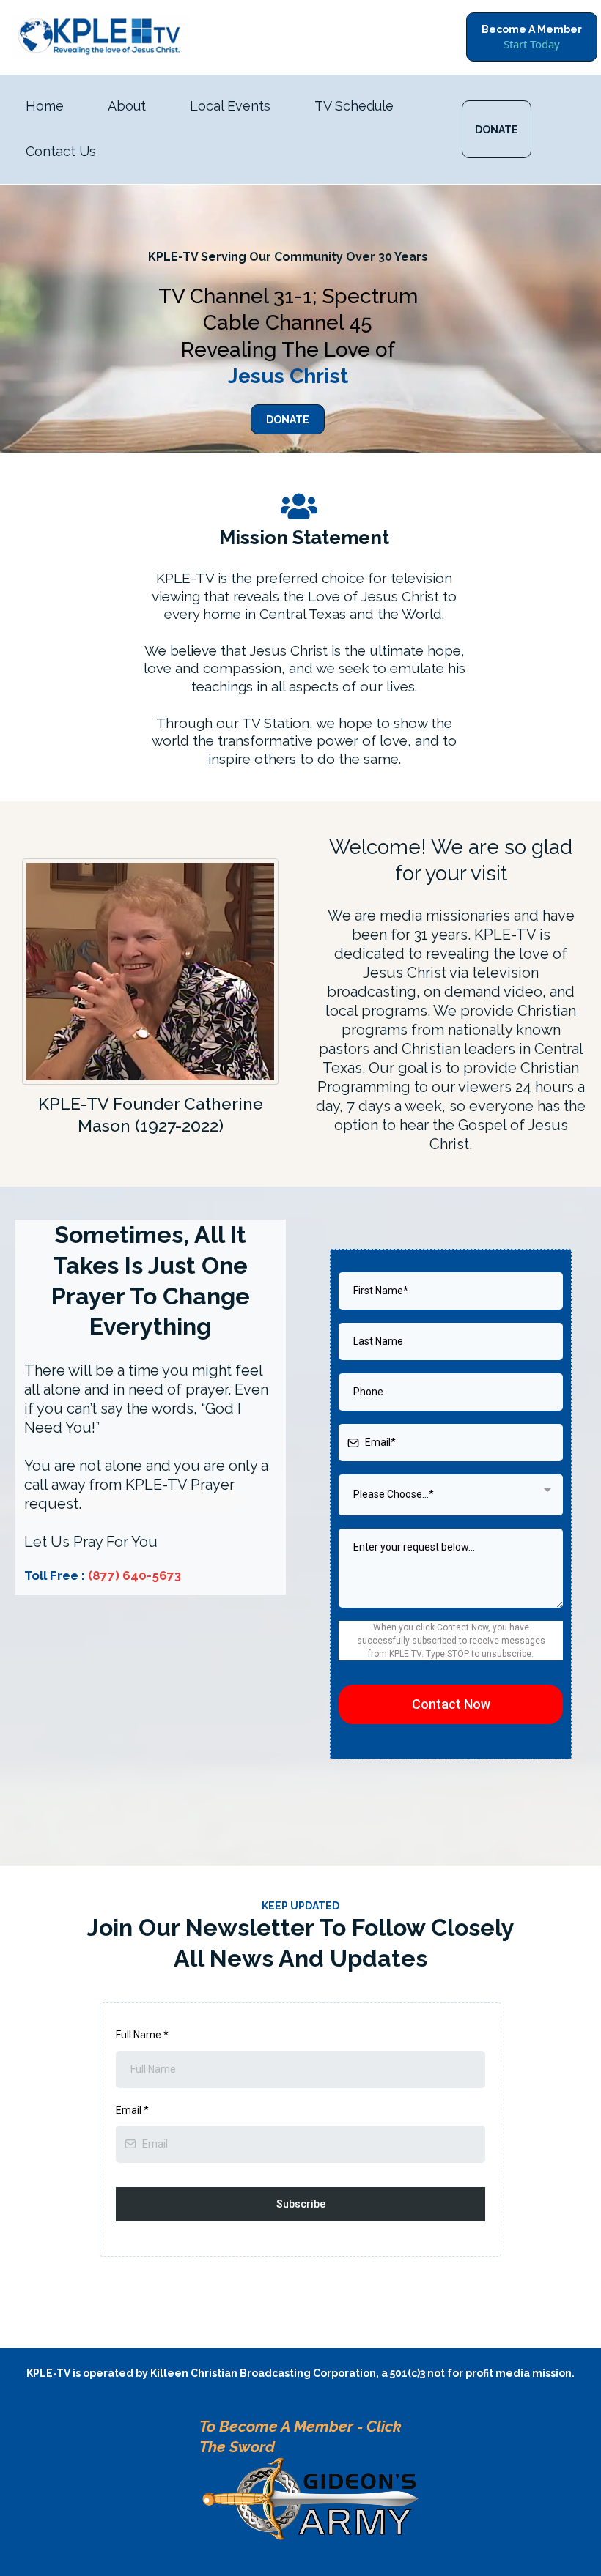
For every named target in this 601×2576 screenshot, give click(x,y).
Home (45, 106)
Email (132, 2110)
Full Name (142, 2035)
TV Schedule (354, 106)
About (127, 106)
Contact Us (61, 151)
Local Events (230, 106)
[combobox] (451, 1495)
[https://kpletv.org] (100, 37)
